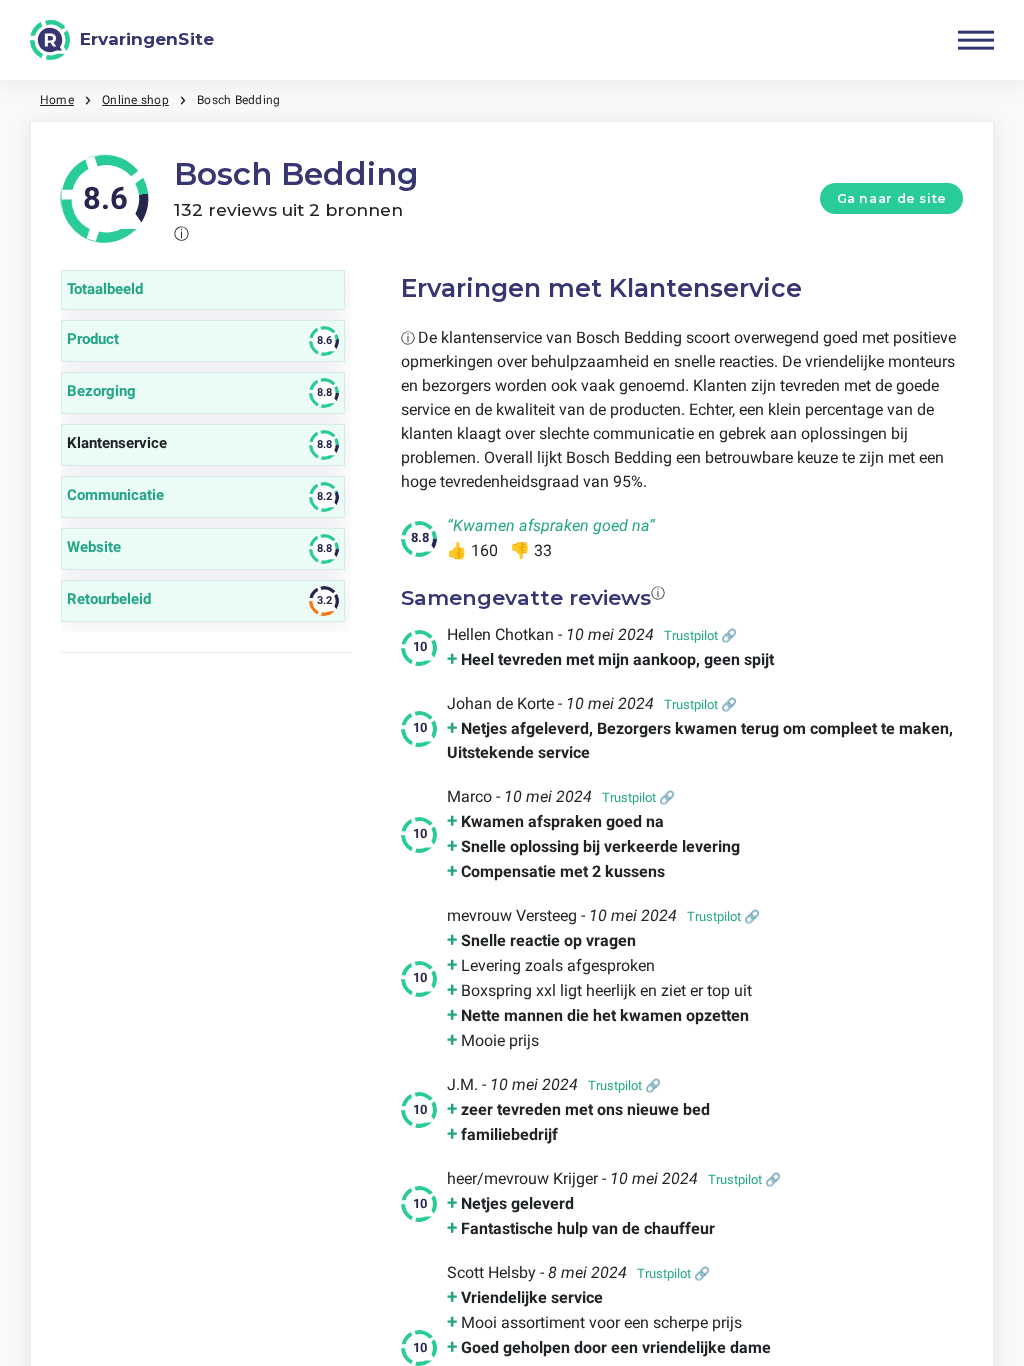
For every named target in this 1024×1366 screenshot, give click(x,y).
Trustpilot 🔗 (700, 635)
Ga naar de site (892, 198)
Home (57, 100)
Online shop (135, 100)
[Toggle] (976, 40)
